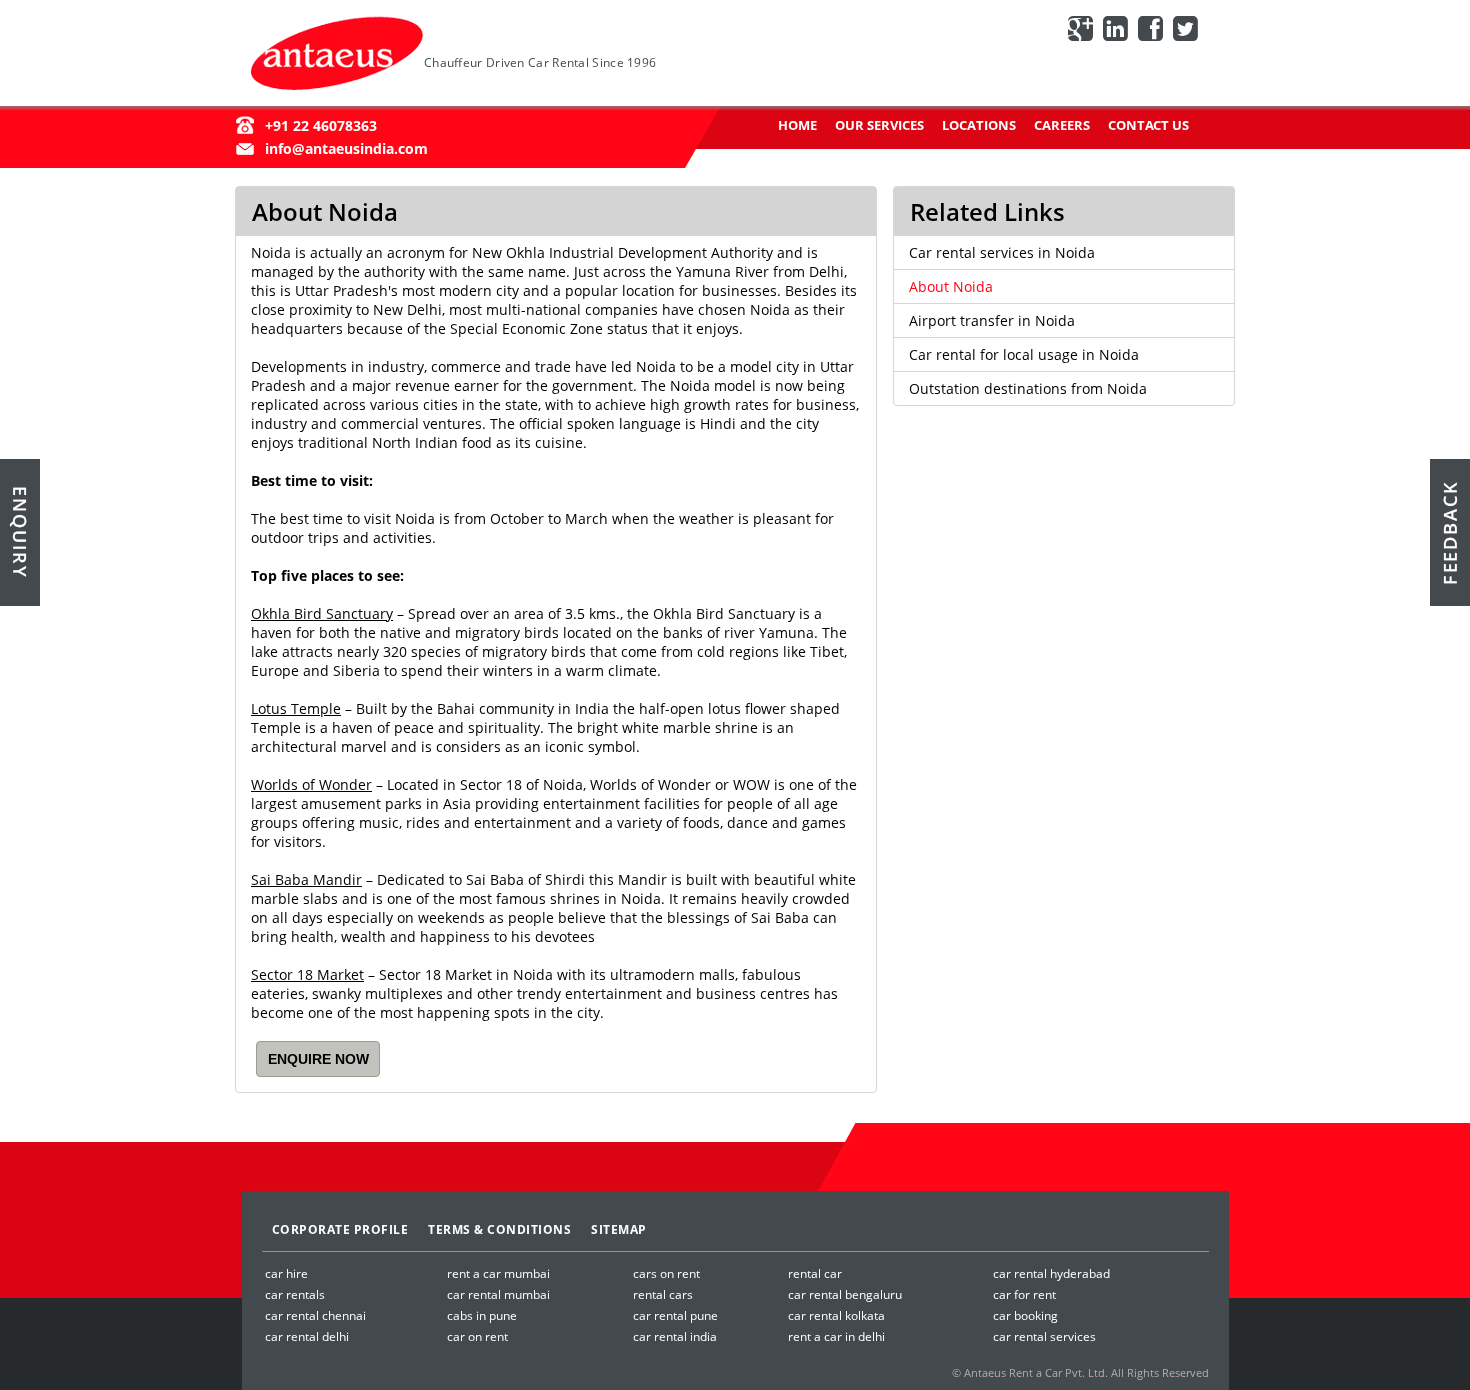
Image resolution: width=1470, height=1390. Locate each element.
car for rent (1024, 1294)
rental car (815, 1273)
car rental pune (675, 1315)
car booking (1025, 1315)
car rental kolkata (836, 1315)
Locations (979, 125)
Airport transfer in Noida (992, 320)
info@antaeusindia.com (346, 148)
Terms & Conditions (499, 1229)
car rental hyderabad (1051, 1273)
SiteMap (619, 1229)
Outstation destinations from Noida (1028, 388)
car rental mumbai (498, 1294)
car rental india (675, 1336)
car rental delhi (307, 1336)
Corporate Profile (340, 1229)
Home (797, 125)
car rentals (295, 1294)
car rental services (1044, 1336)
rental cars (663, 1294)
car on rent (477, 1336)
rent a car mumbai (498, 1273)
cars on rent (666, 1273)
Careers (1062, 125)
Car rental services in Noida (1002, 252)
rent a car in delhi (836, 1336)
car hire (286, 1273)
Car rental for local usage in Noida (1024, 354)
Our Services (879, 125)
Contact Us (1148, 125)
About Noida (951, 286)
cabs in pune (482, 1315)
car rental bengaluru (845, 1294)
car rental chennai (315, 1315)
